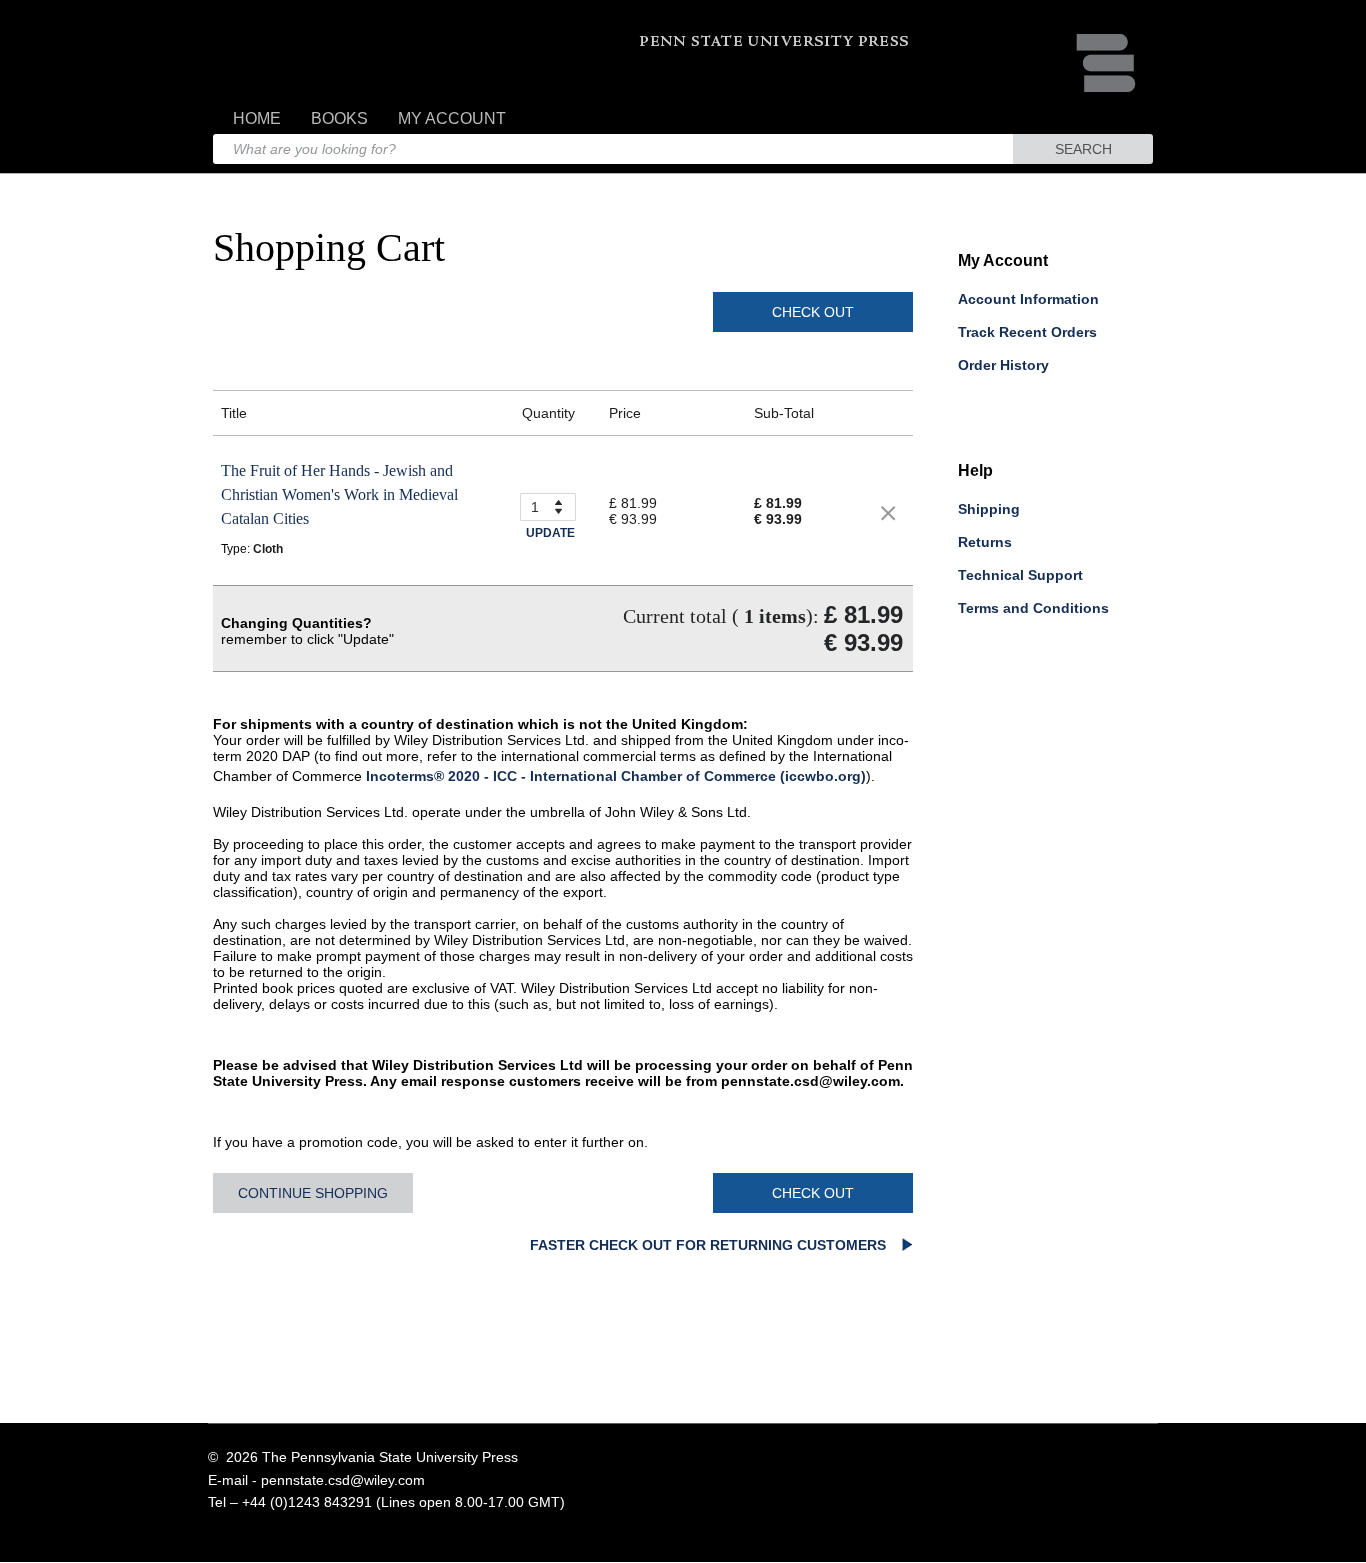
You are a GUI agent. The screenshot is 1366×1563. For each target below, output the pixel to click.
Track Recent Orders (1027, 332)
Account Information (1028, 299)
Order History (1003, 365)
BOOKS (339, 118)
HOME (257, 118)
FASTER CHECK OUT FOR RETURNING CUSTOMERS (710, 1245)
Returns (985, 542)
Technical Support (1020, 575)
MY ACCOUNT (452, 118)
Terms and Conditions (1033, 608)
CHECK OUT (813, 312)
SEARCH (1083, 149)
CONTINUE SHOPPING (313, 1193)
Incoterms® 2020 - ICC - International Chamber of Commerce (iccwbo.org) (616, 776)
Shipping (989, 509)
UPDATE (550, 533)
